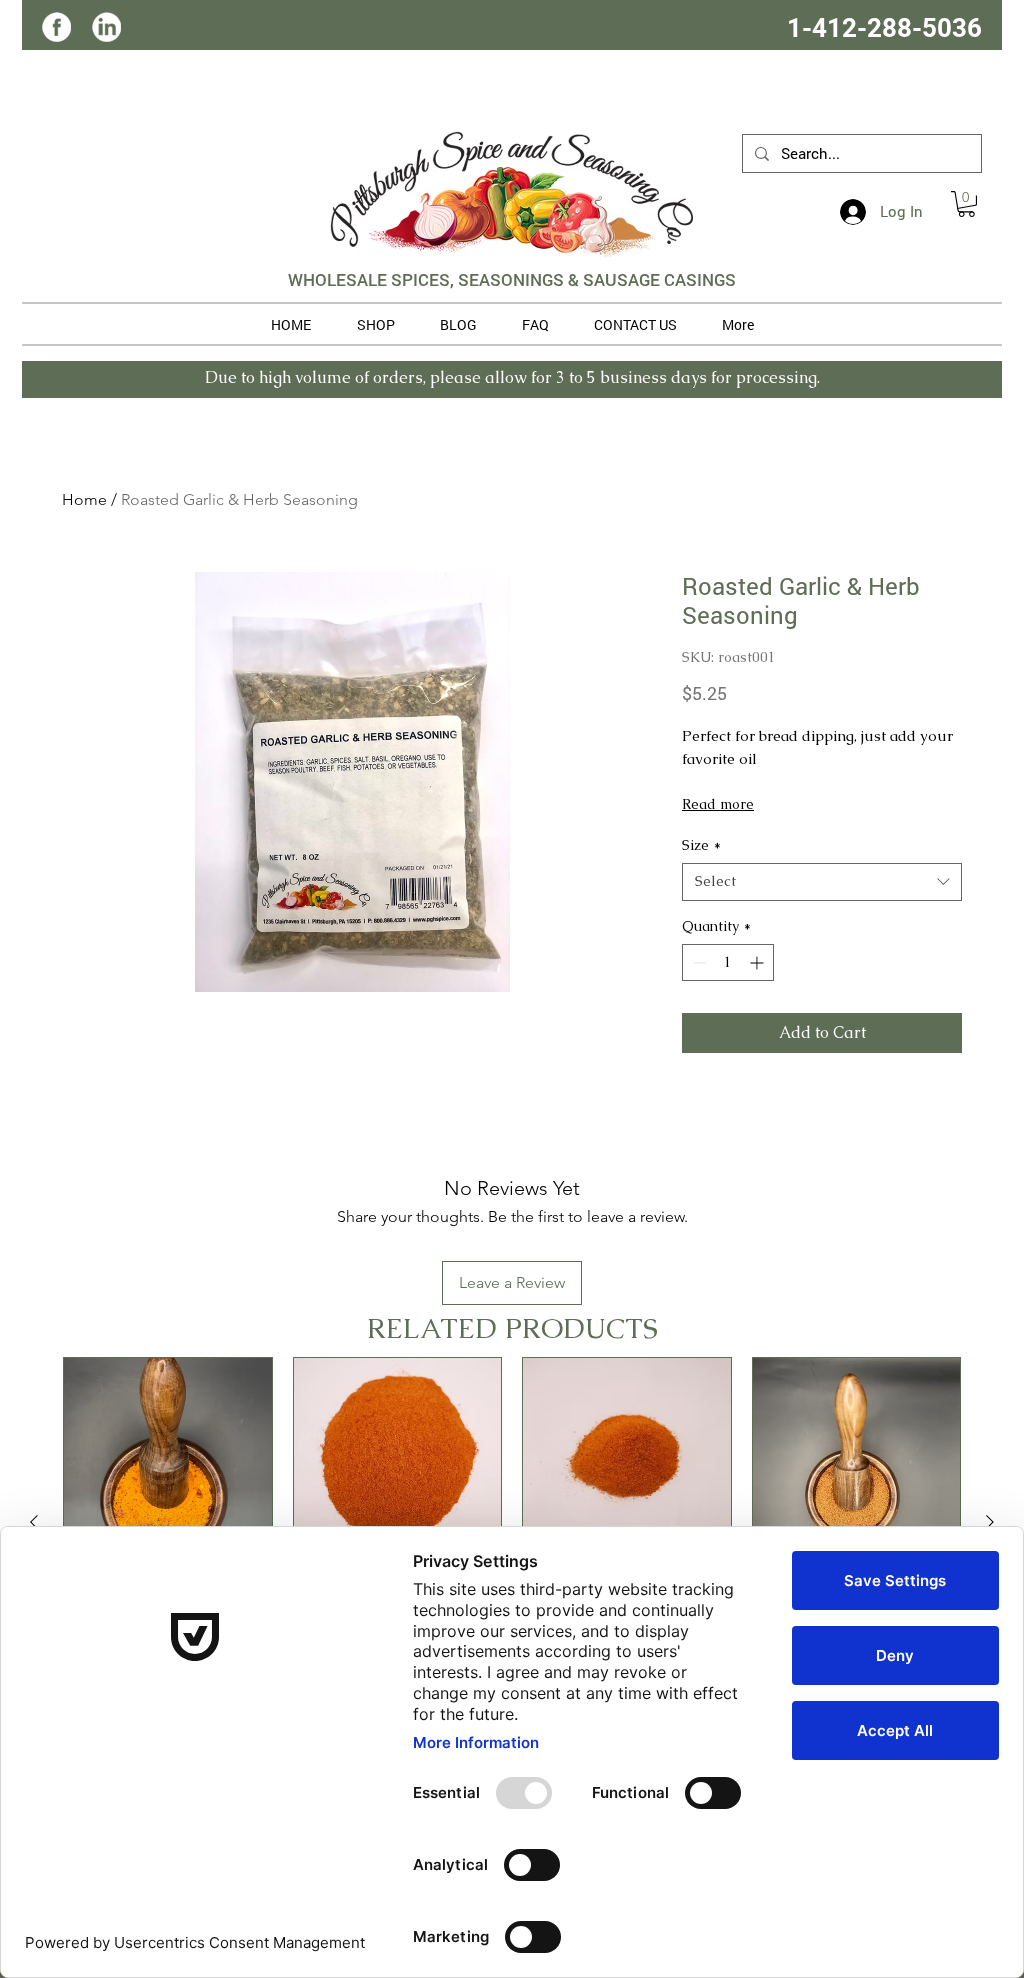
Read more (718, 804)
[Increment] (758, 962)
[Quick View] (168, 1462)
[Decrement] (697, 962)
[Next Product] (990, 1522)
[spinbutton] (728, 962)
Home (84, 499)
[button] (966, 204)
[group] (512, 1521)
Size (701, 845)
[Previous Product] (34, 1522)
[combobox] (822, 882)
